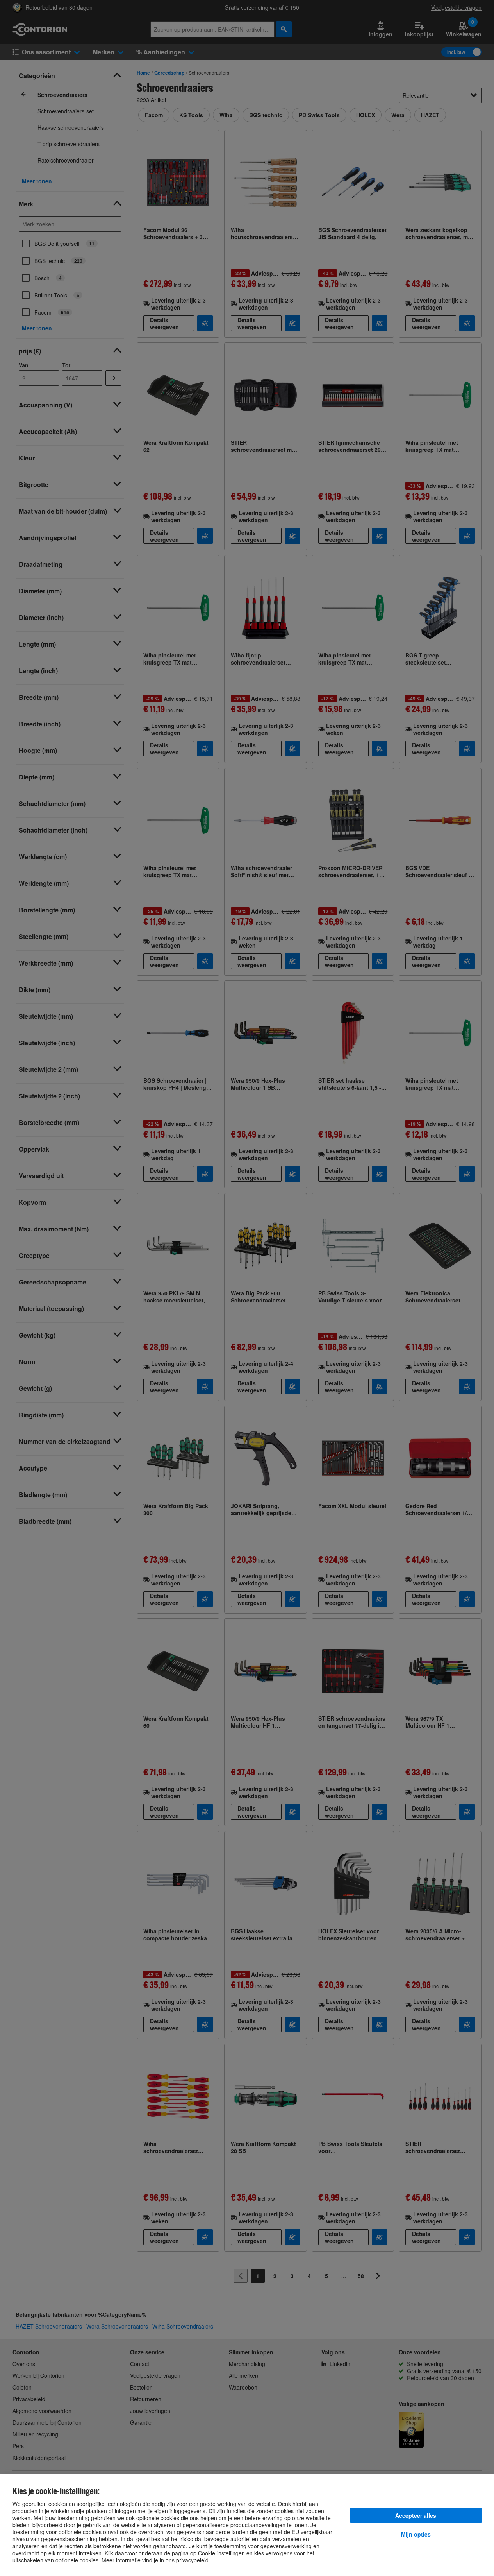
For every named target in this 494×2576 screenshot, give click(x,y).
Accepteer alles (416, 2515)
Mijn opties (416, 2534)
